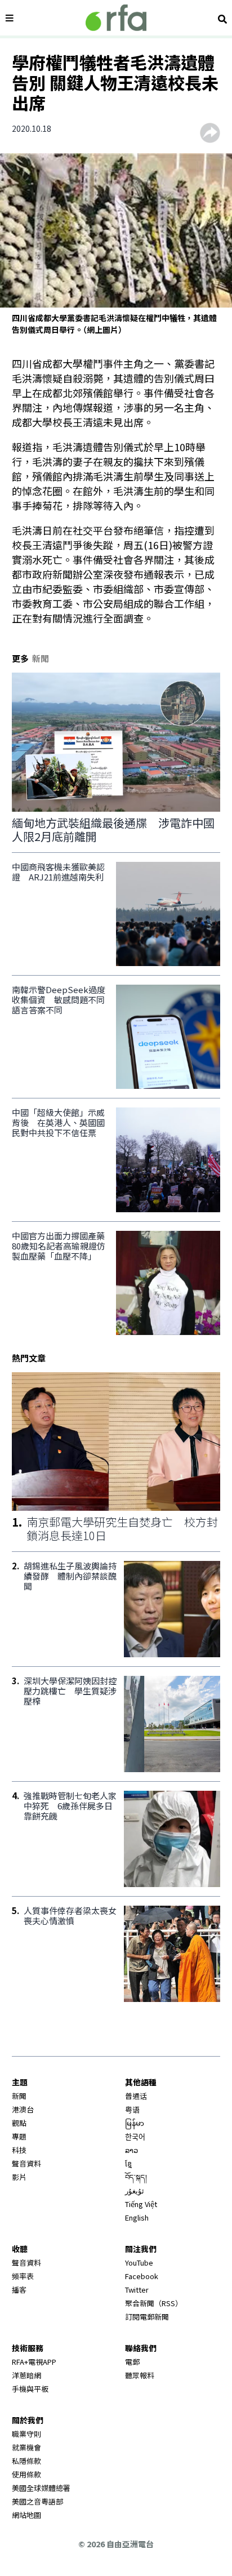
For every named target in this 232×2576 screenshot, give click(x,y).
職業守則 (26, 2434)
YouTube (139, 2263)
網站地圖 (26, 2515)
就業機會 (26, 2447)
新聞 (19, 2096)
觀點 (19, 2123)
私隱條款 (26, 2461)
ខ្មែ (128, 2163)
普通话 (136, 2096)
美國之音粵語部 (37, 2501)
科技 (19, 2150)
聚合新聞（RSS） (154, 2303)
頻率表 (23, 2276)
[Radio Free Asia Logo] (116, 18)
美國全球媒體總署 (41, 2488)
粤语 (132, 2109)
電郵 (132, 2362)
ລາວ (131, 2150)
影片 (19, 2177)
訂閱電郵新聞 (147, 2317)
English (137, 2217)
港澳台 (23, 2109)
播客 (19, 2290)
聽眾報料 (140, 2375)
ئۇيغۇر (135, 2190)
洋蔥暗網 (26, 2375)
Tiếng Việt (141, 2204)
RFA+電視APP (34, 2362)
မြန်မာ (135, 2123)
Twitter (137, 2290)
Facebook (142, 2276)
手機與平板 (30, 2389)
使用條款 (26, 2474)
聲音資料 (26, 2163)
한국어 (135, 2136)
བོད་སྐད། (136, 2177)
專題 (19, 2136)
